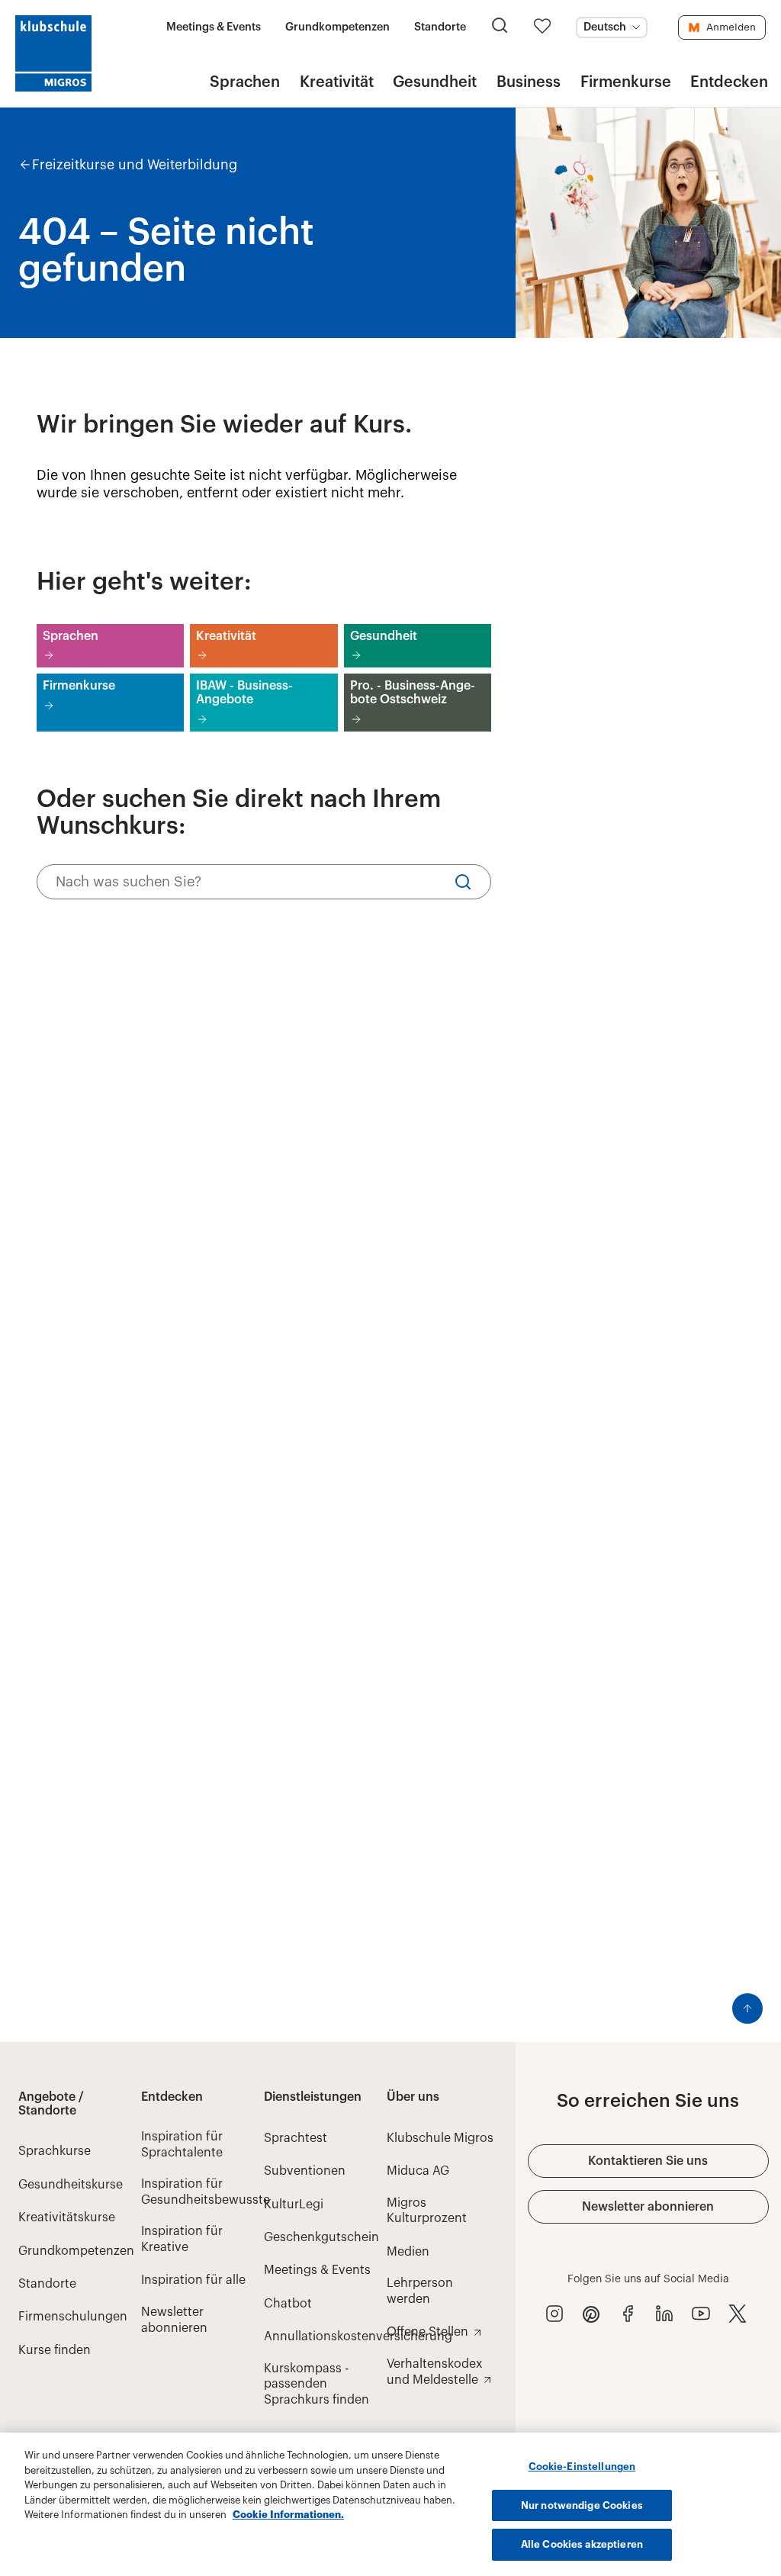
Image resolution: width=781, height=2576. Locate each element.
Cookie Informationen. (288, 2515)
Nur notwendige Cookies (582, 2505)
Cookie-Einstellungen (582, 2467)
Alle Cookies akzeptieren (582, 2544)
